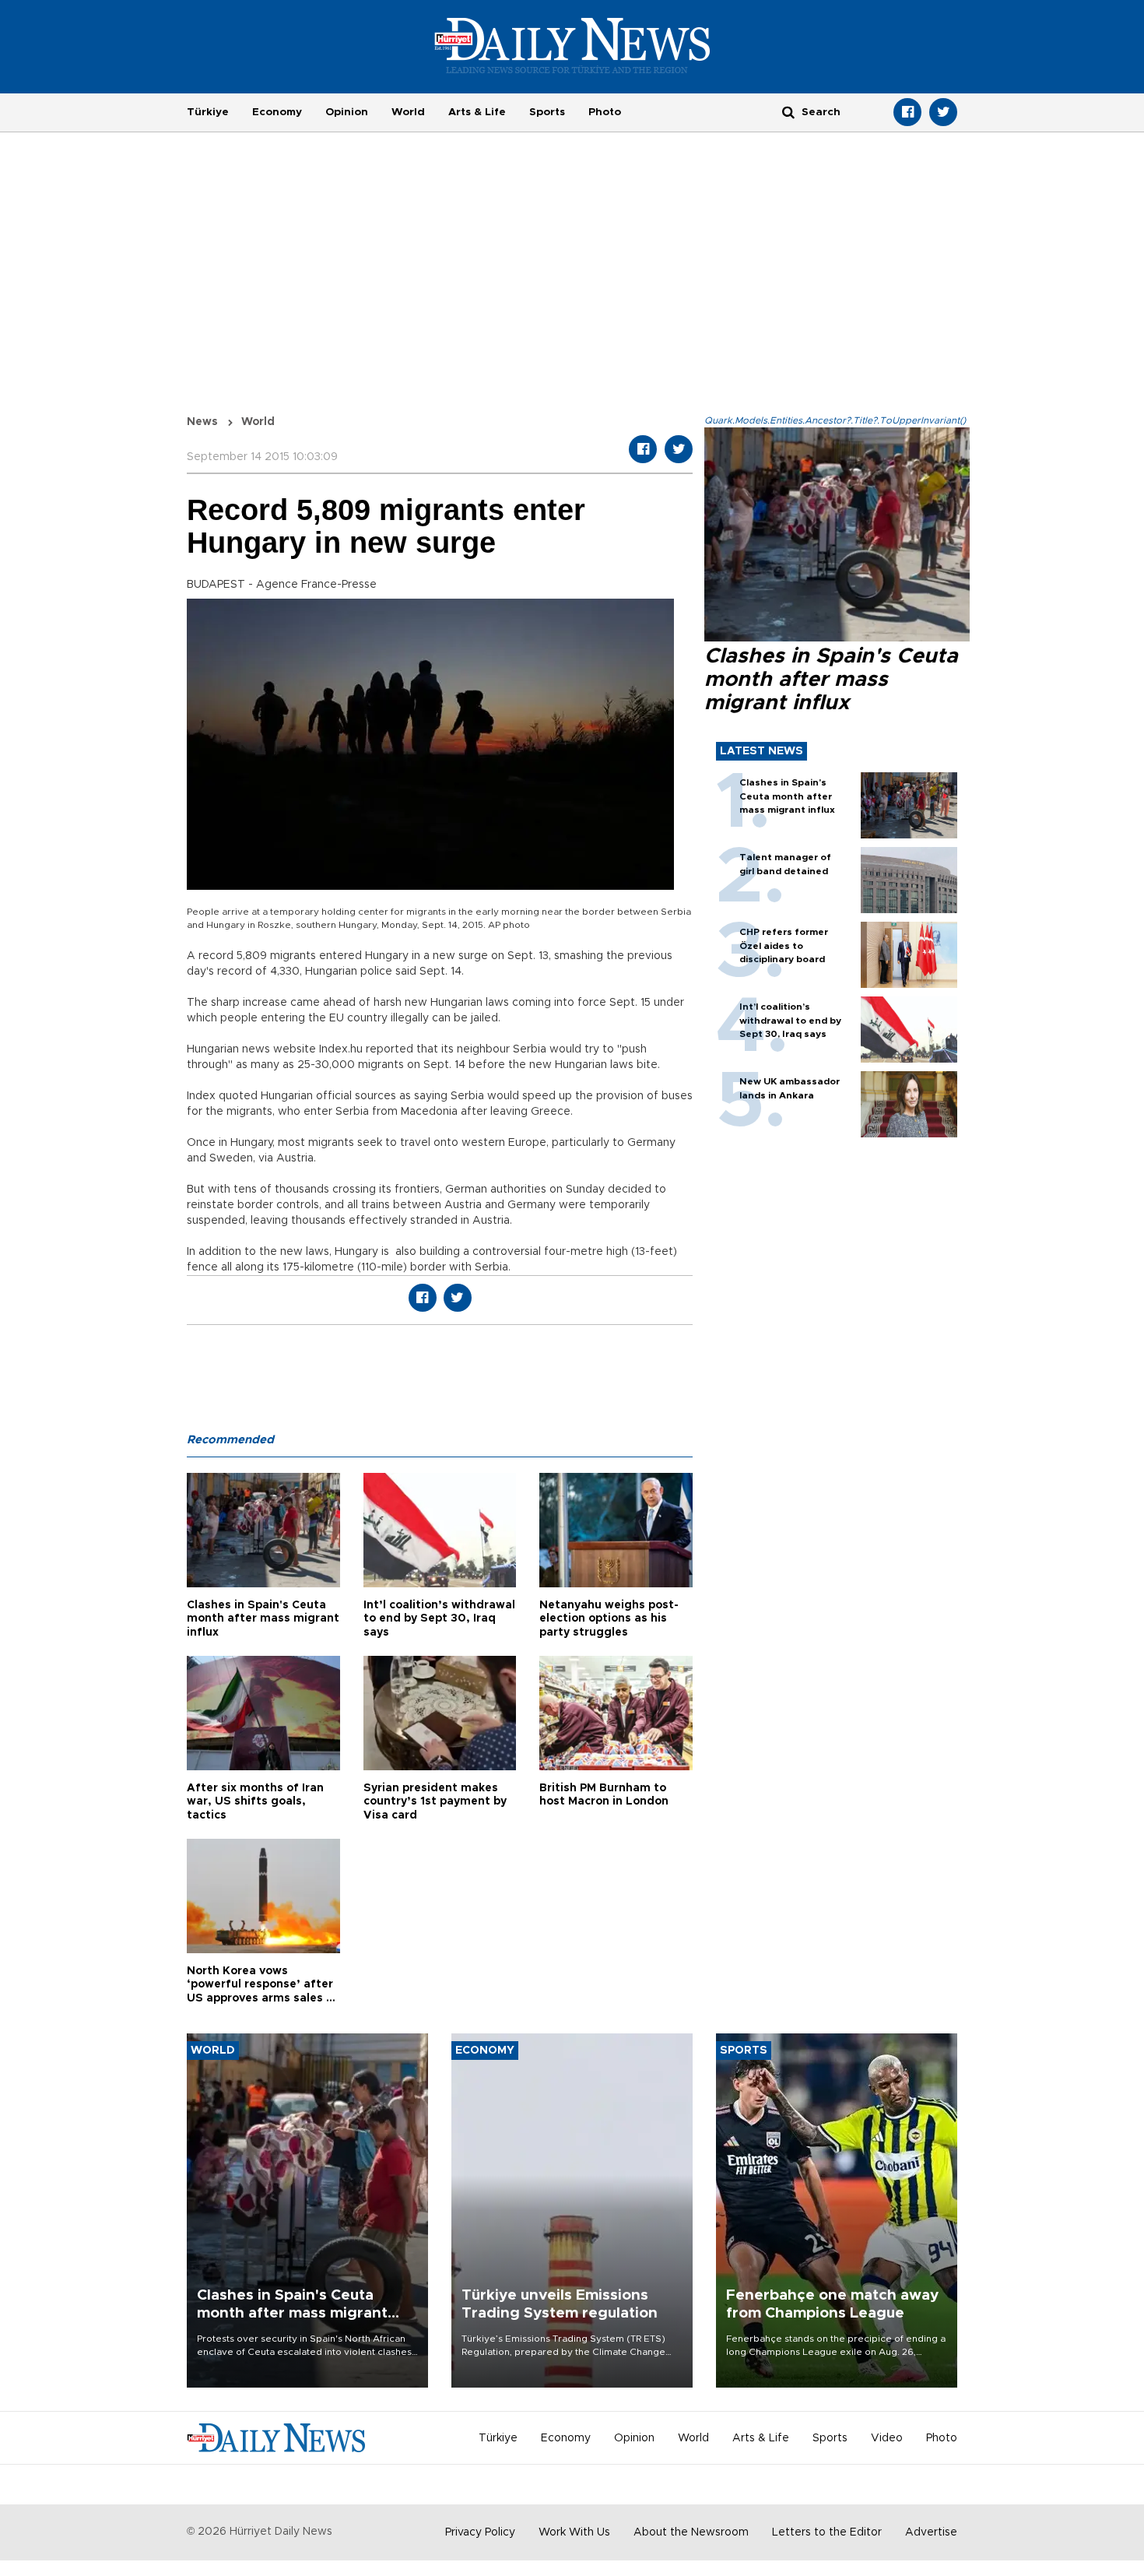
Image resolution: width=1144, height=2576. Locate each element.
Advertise (931, 2532)
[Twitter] (943, 112)
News (202, 422)
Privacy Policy (480, 2532)
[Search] (788, 112)
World (408, 112)
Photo (605, 112)
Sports (547, 112)
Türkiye (208, 112)
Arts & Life (477, 112)
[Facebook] (907, 112)
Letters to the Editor (827, 2532)
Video (887, 2438)
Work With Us (574, 2532)
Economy (277, 112)
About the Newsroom (691, 2532)
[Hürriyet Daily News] (572, 45)
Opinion (347, 112)
